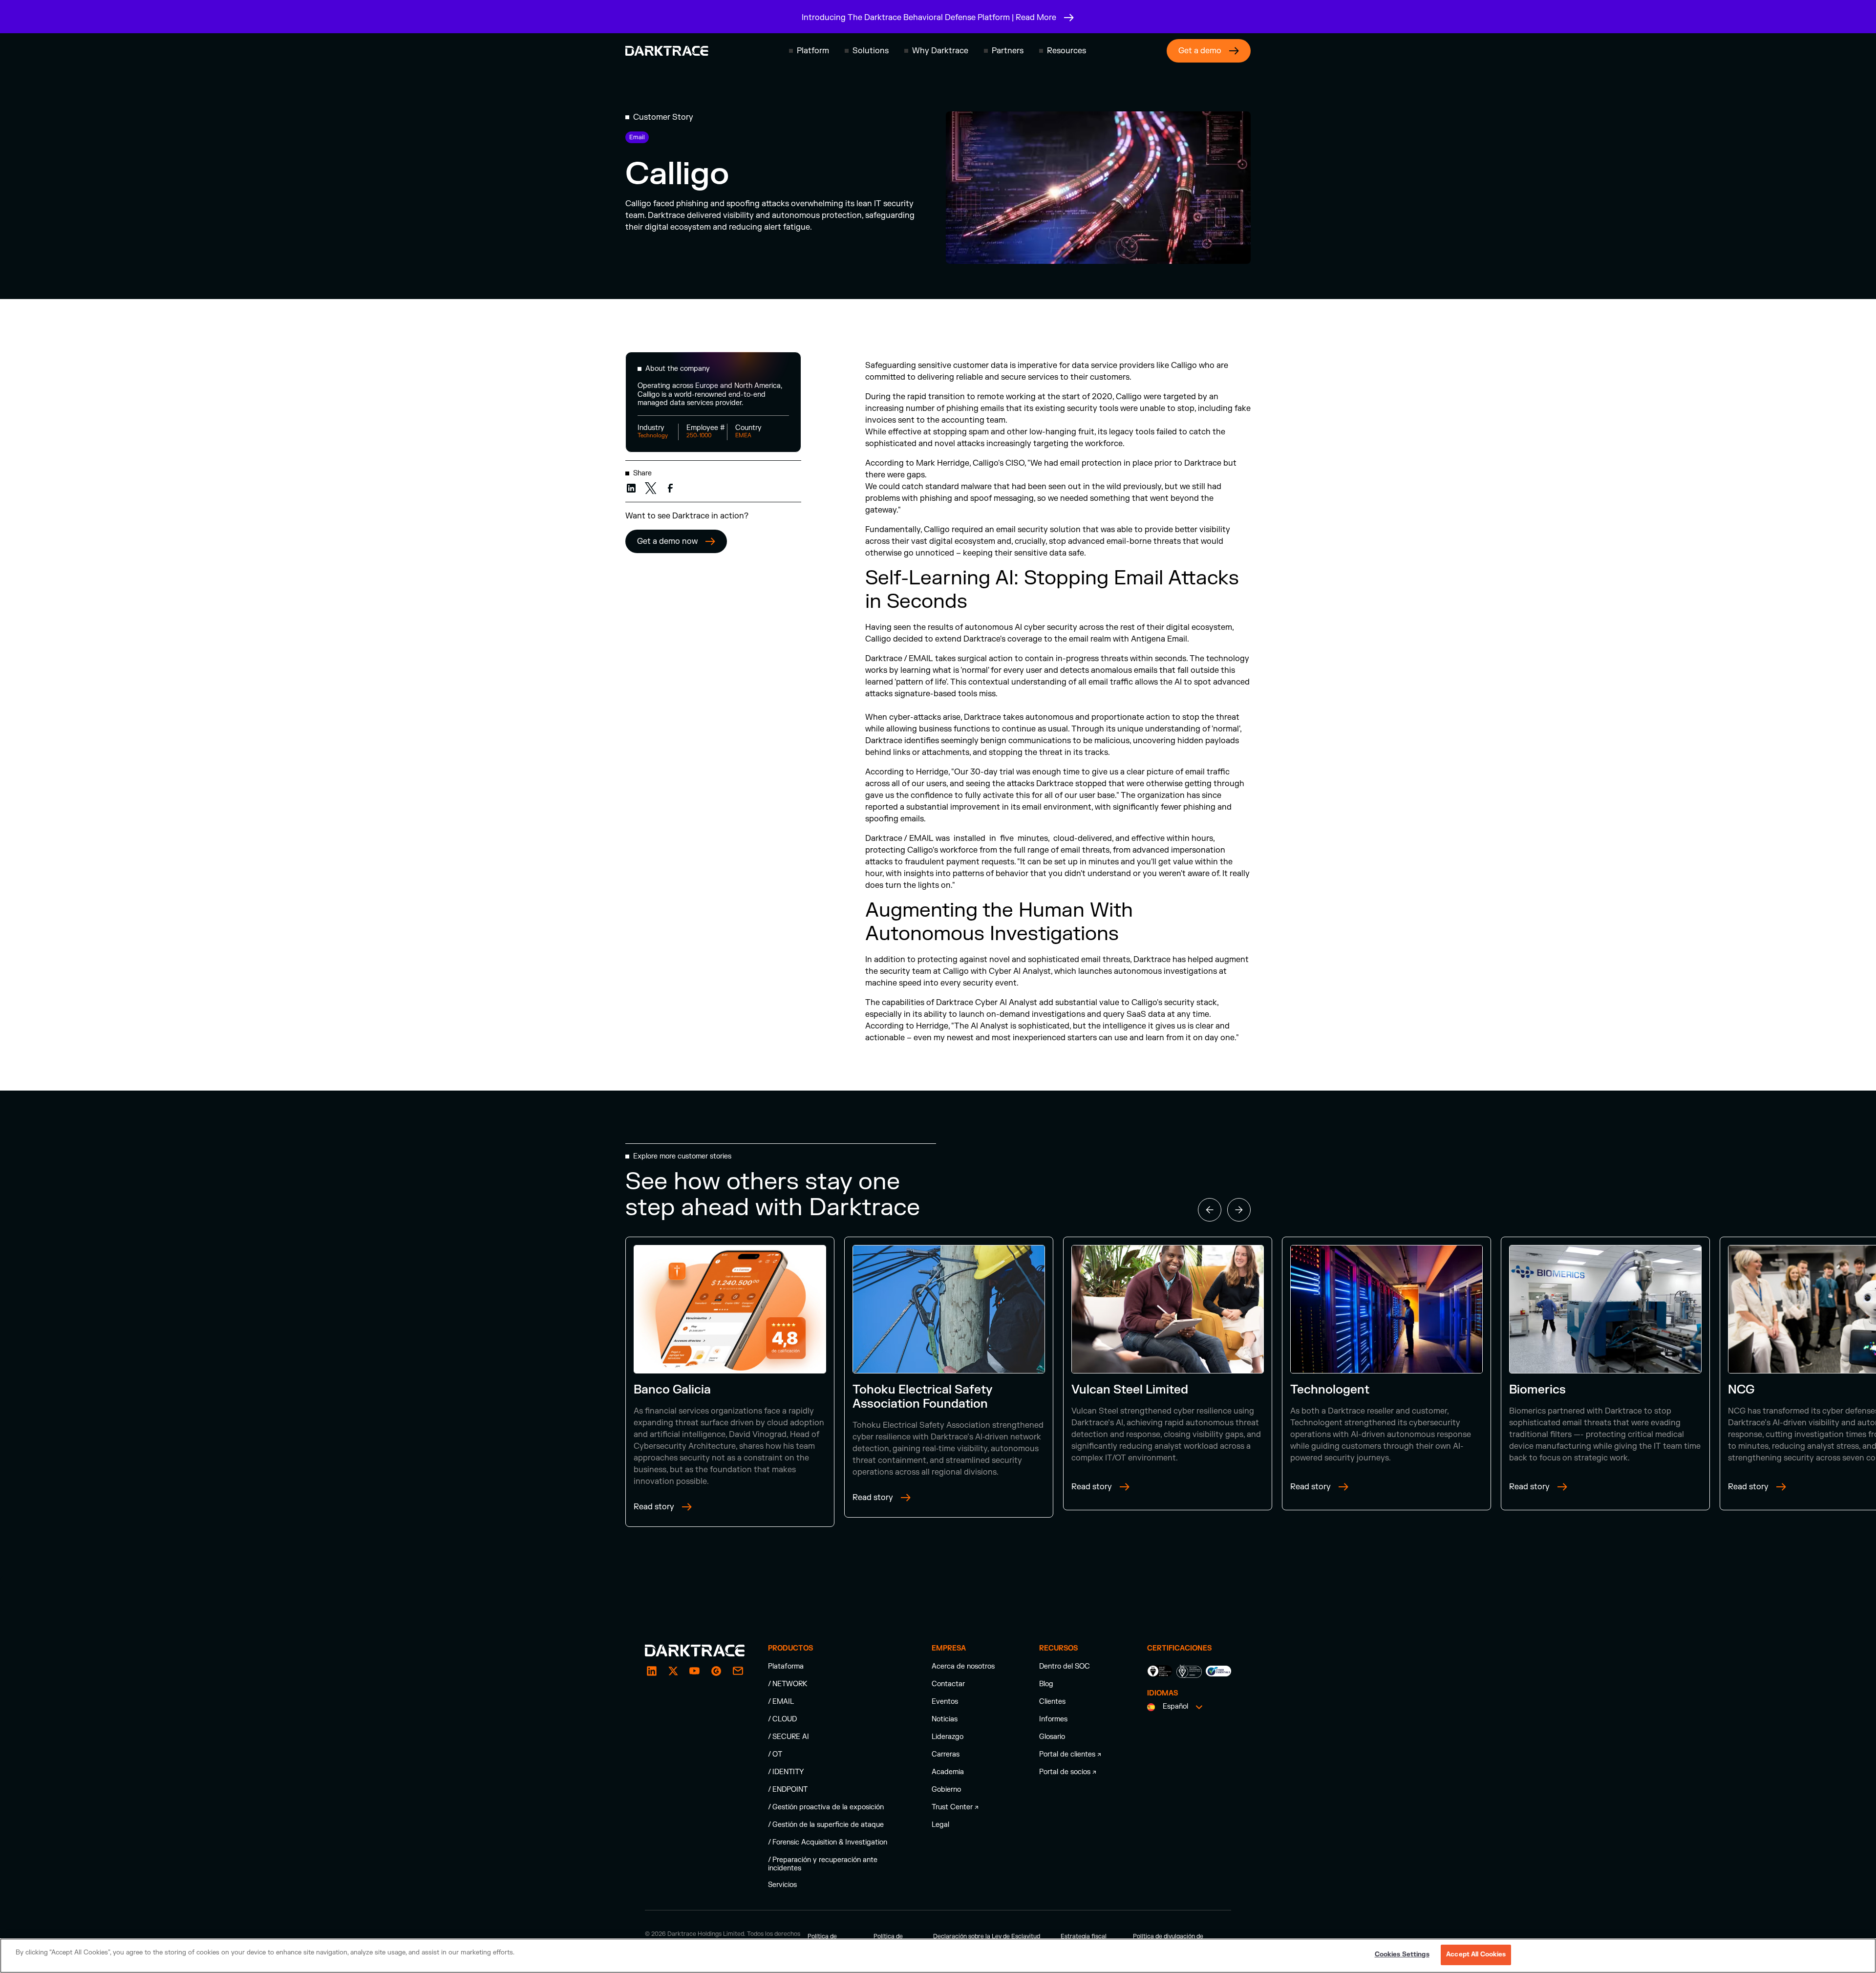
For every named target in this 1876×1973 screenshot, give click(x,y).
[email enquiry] (738, 1671)
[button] (809, 51)
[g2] (716, 1671)
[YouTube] (695, 1671)
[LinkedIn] (652, 1671)
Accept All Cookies (1476, 1954)
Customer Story (663, 117)
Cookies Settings (1402, 1954)
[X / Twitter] (673, 1671)
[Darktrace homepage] (667, 51)
